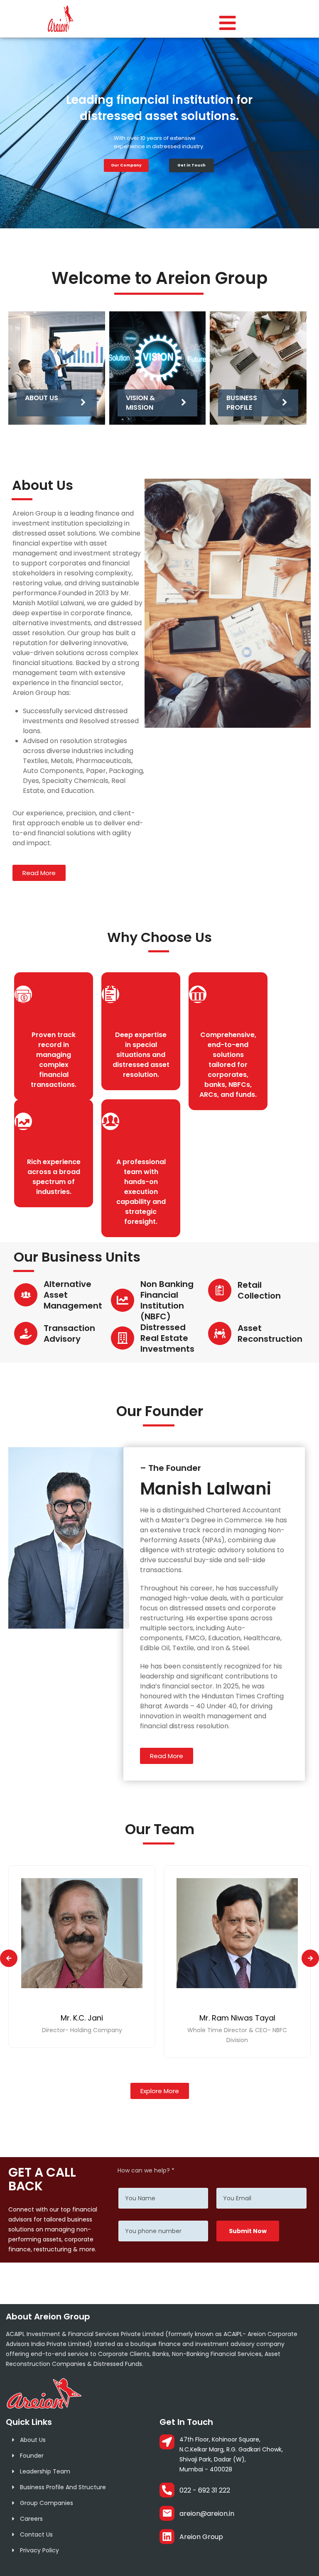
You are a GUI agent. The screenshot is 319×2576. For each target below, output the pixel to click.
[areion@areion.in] (167, 2513)
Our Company (126, 165)
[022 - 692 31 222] (167, 2490)
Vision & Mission (140, 402)
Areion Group (201, 2537)
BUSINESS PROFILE (242, 402)
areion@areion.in (207, 2514)
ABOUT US (42, 398)
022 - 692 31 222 (205, 2490)
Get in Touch (191, 165)
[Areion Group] (167, 2537)
